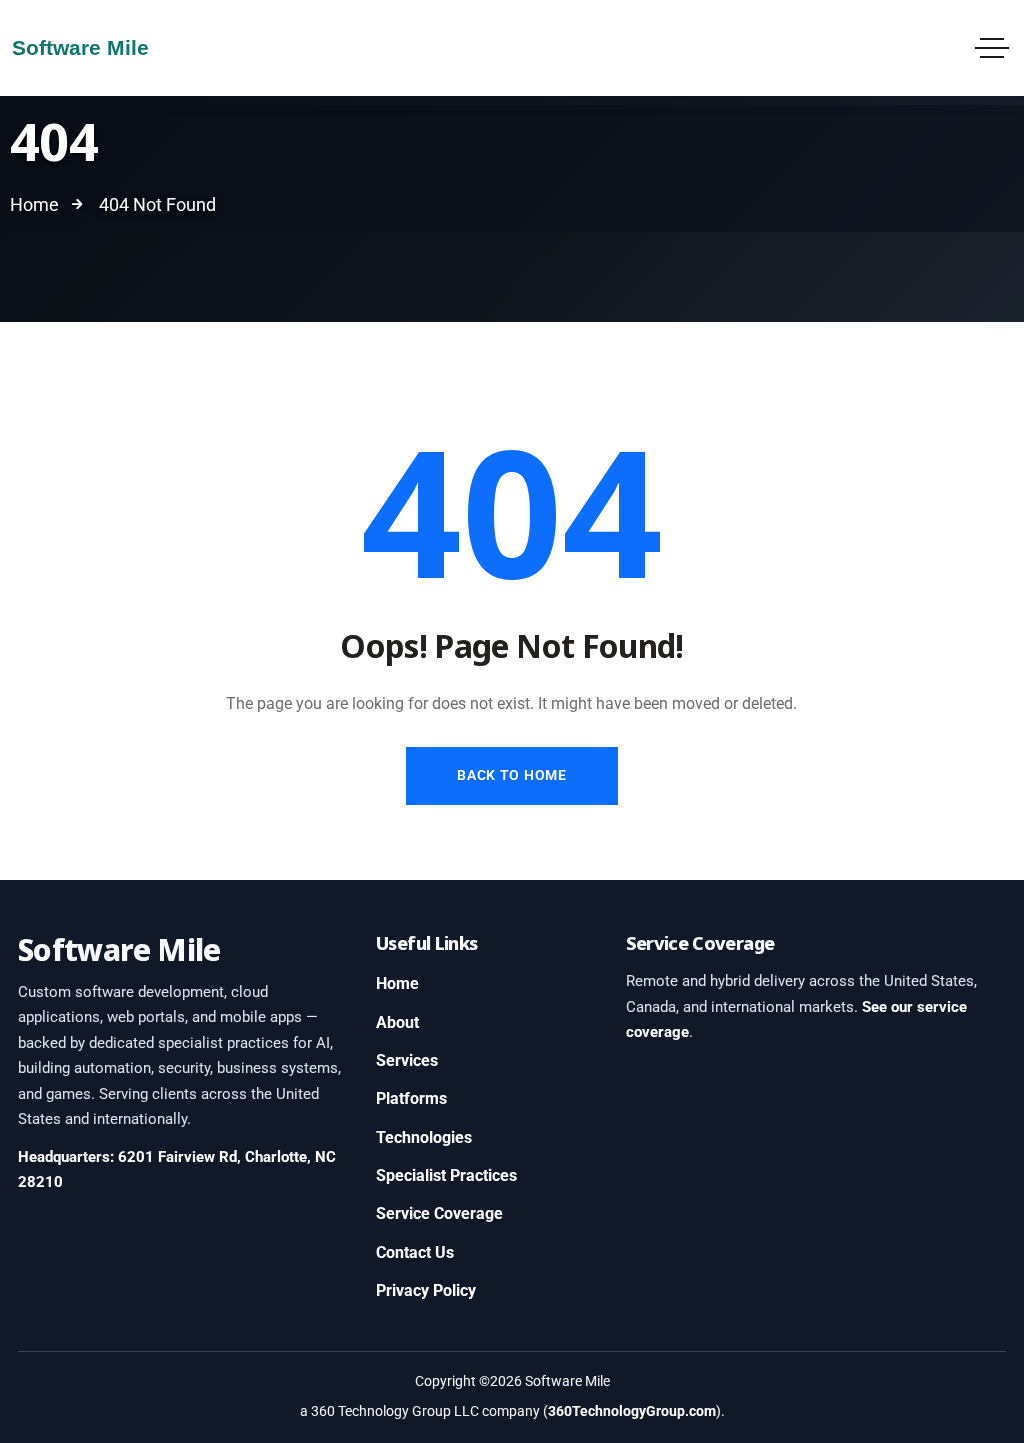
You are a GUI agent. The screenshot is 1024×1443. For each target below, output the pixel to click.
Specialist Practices (446, 1175)
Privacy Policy (426, 1290)
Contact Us (415, 1252)
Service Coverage (439, 1213)
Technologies (424, 1137)
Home (397, 983)
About (397, 1022)
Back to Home (511, 775)
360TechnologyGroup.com (632, 1411)
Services (407, 1060)
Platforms (411, 1098)
